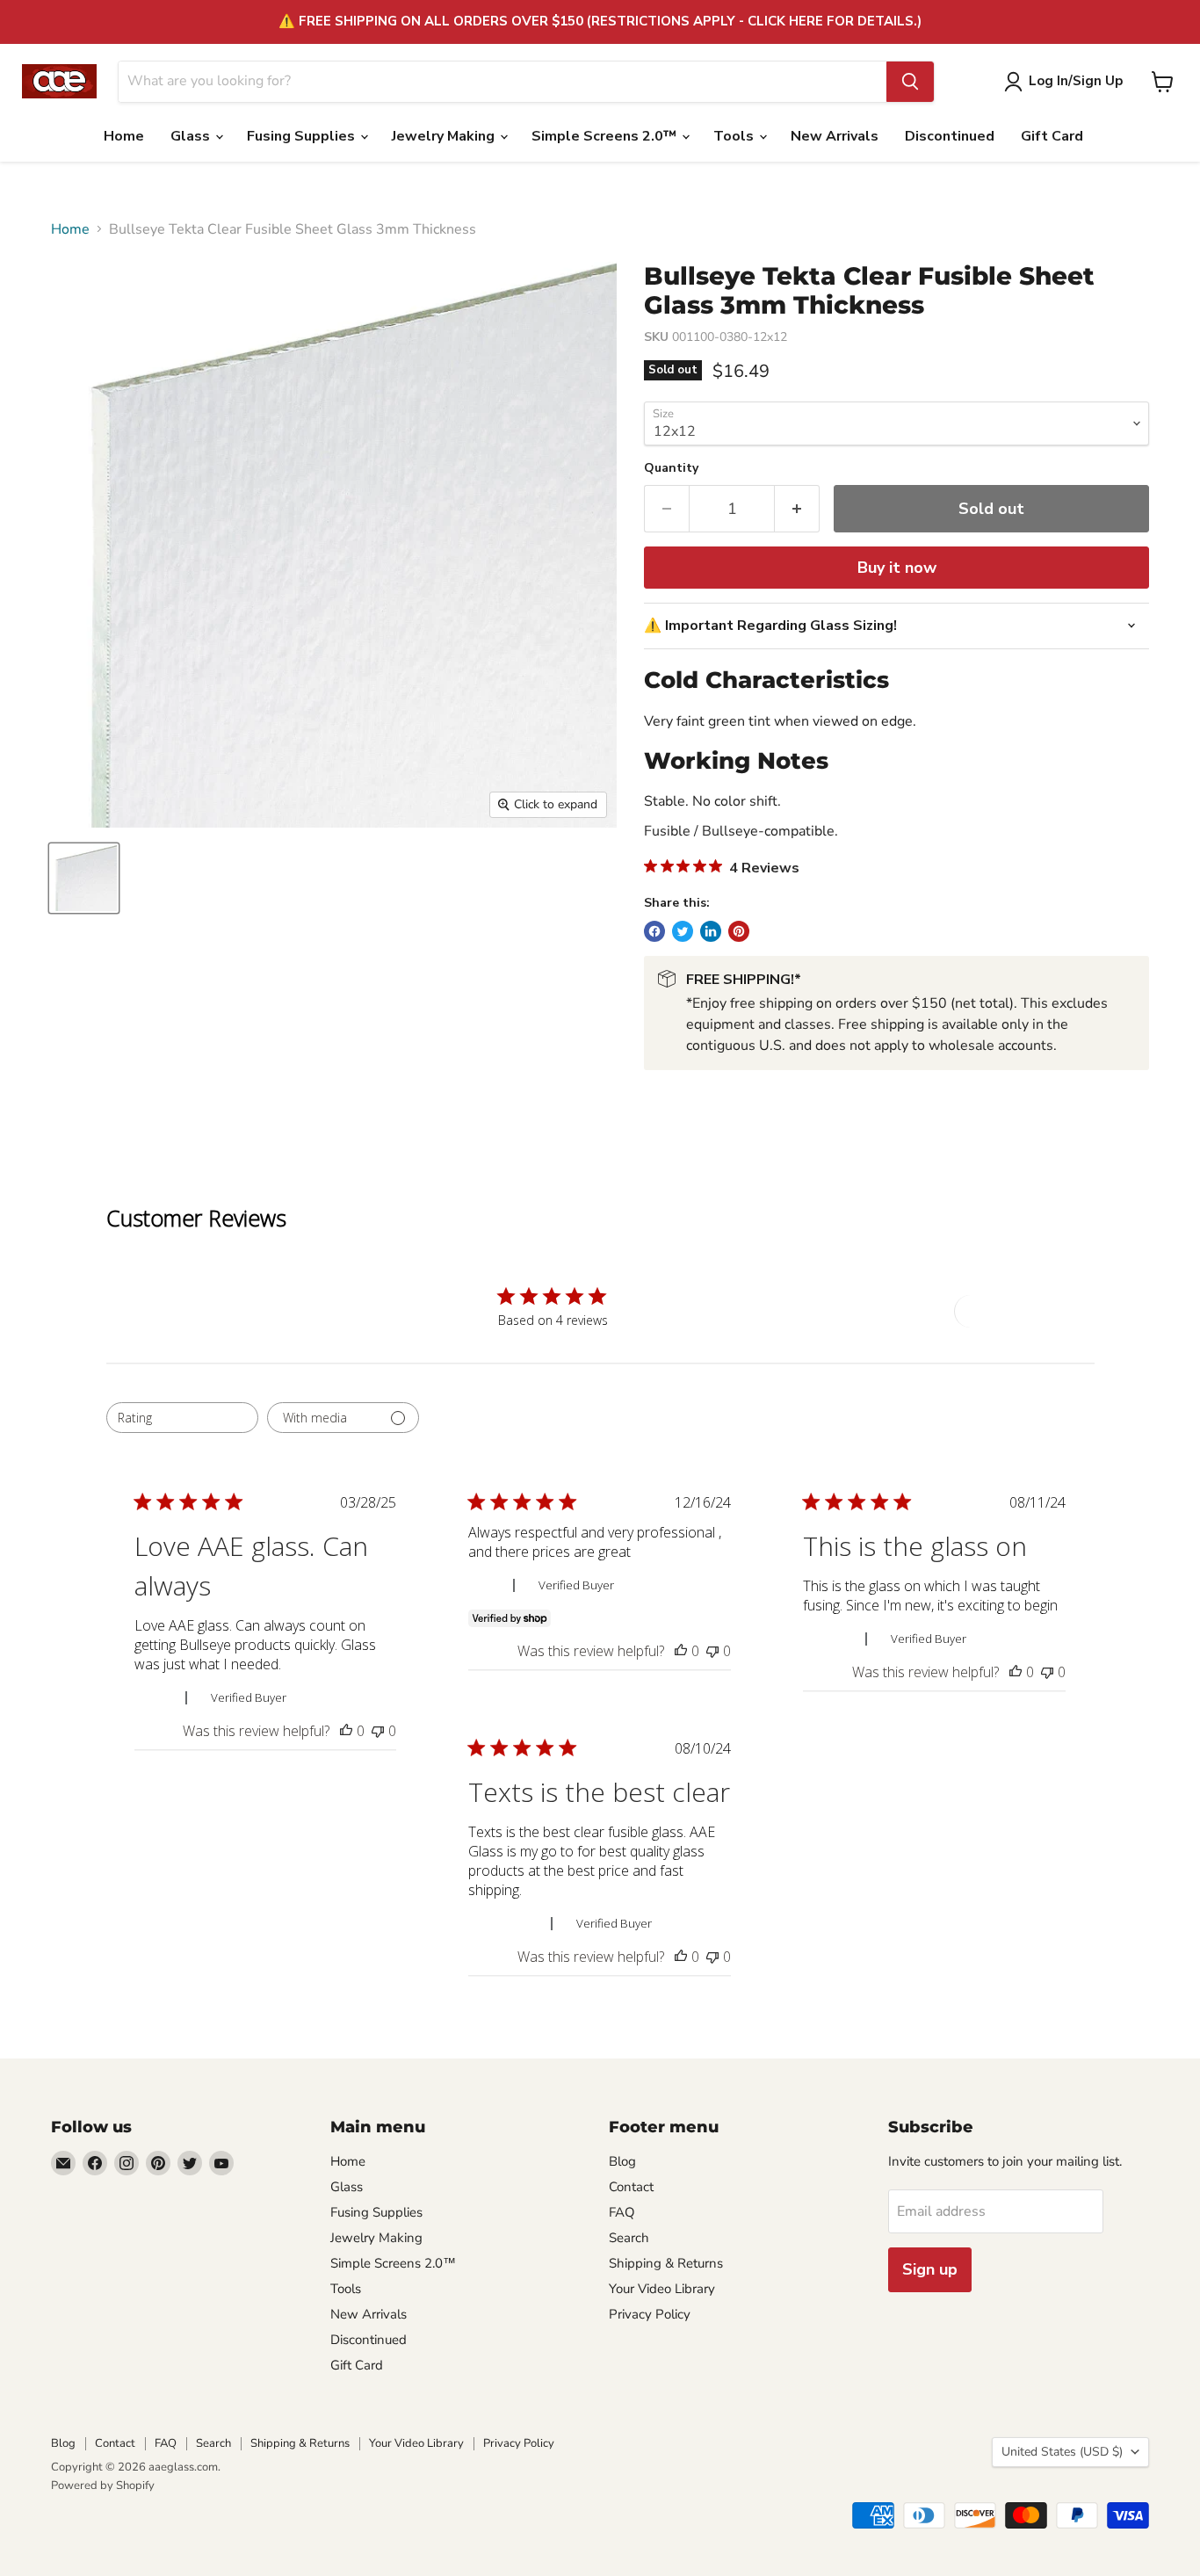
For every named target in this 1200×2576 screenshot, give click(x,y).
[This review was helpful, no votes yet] (346, 1731)
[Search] (910, 82)
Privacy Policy (650, 2314)
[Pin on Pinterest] (739, 931)
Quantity (671, 468)
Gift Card (1052, 136)
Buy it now (897, 568)
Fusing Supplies (303, 136)
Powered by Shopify (103, 2486)
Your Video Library (662, 2289)
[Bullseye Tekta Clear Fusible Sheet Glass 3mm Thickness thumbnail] (84, 878)
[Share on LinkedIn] (711, 931)
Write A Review (1018, 1311)
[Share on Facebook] (654, 931)
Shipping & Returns (666, 2263)
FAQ (622, 2212)
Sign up (930, 2269)
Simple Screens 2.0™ (606, 136)
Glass (192, 136)
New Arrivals (835, 136)
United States (1062, 2452)
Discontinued (950, 136)
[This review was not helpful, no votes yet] (378, 1731)
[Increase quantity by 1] (797, 509)
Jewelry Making (445, 136)
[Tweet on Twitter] (683, 931)
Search (629, 2238)
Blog (622, 2161)
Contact (631, 2187)
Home (124, 136)
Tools (735, 136)
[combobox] (182, 1418)
